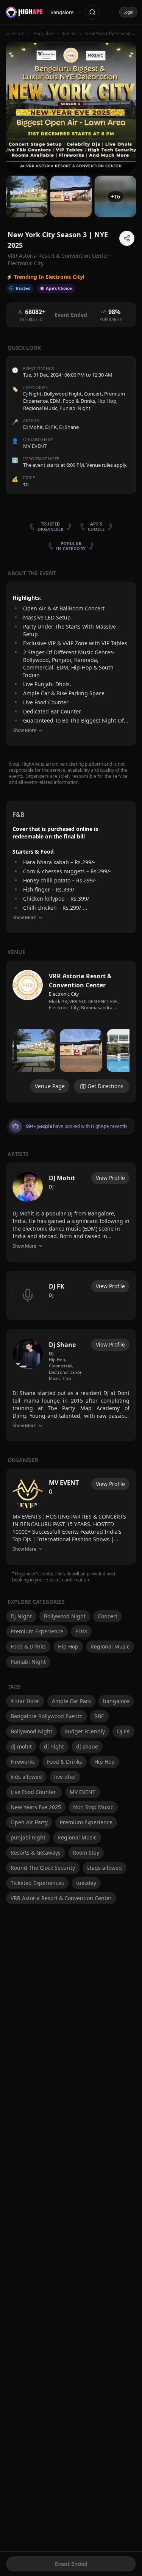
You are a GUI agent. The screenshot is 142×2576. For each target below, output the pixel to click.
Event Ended (71, 2564)
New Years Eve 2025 (36, 1807)
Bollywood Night (63, 394)
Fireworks (23, 1762)
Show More (24, 730)
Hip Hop (107, 401)
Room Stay (86, 1853)
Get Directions (105, 1086)
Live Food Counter (34, 1792)
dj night (54, 1746)
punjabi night (28, 1837)
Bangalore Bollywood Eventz (46, 1716)
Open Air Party (29, 1822)
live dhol (65, 1777)
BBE (99, 1716)
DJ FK (123, 1731)
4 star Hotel (25, 1701)
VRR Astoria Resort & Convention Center (61, 1898)
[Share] (127, 238)
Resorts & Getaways (36, 1853)
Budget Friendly (85, 1731)
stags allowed (105, 1868)
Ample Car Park (71, 1701)
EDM (55, 401)
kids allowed (26, 1777)
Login (128, 12)
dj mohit (21, 1746)
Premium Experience (37, 1631)
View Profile (110, 1178)
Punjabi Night (75, 408)
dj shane (87, 1746)
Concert (93, 394)
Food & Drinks (79, 401)
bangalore (116, 1701)
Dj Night (32, 394)
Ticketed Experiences (37, 1883)
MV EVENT (83, 1792)
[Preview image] (34, 1050)
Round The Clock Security (43, 1868)
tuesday (86, 1883)
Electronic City (26, 263)
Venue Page (50, 1086)
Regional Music (40, 408)
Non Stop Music (93, 1807)
